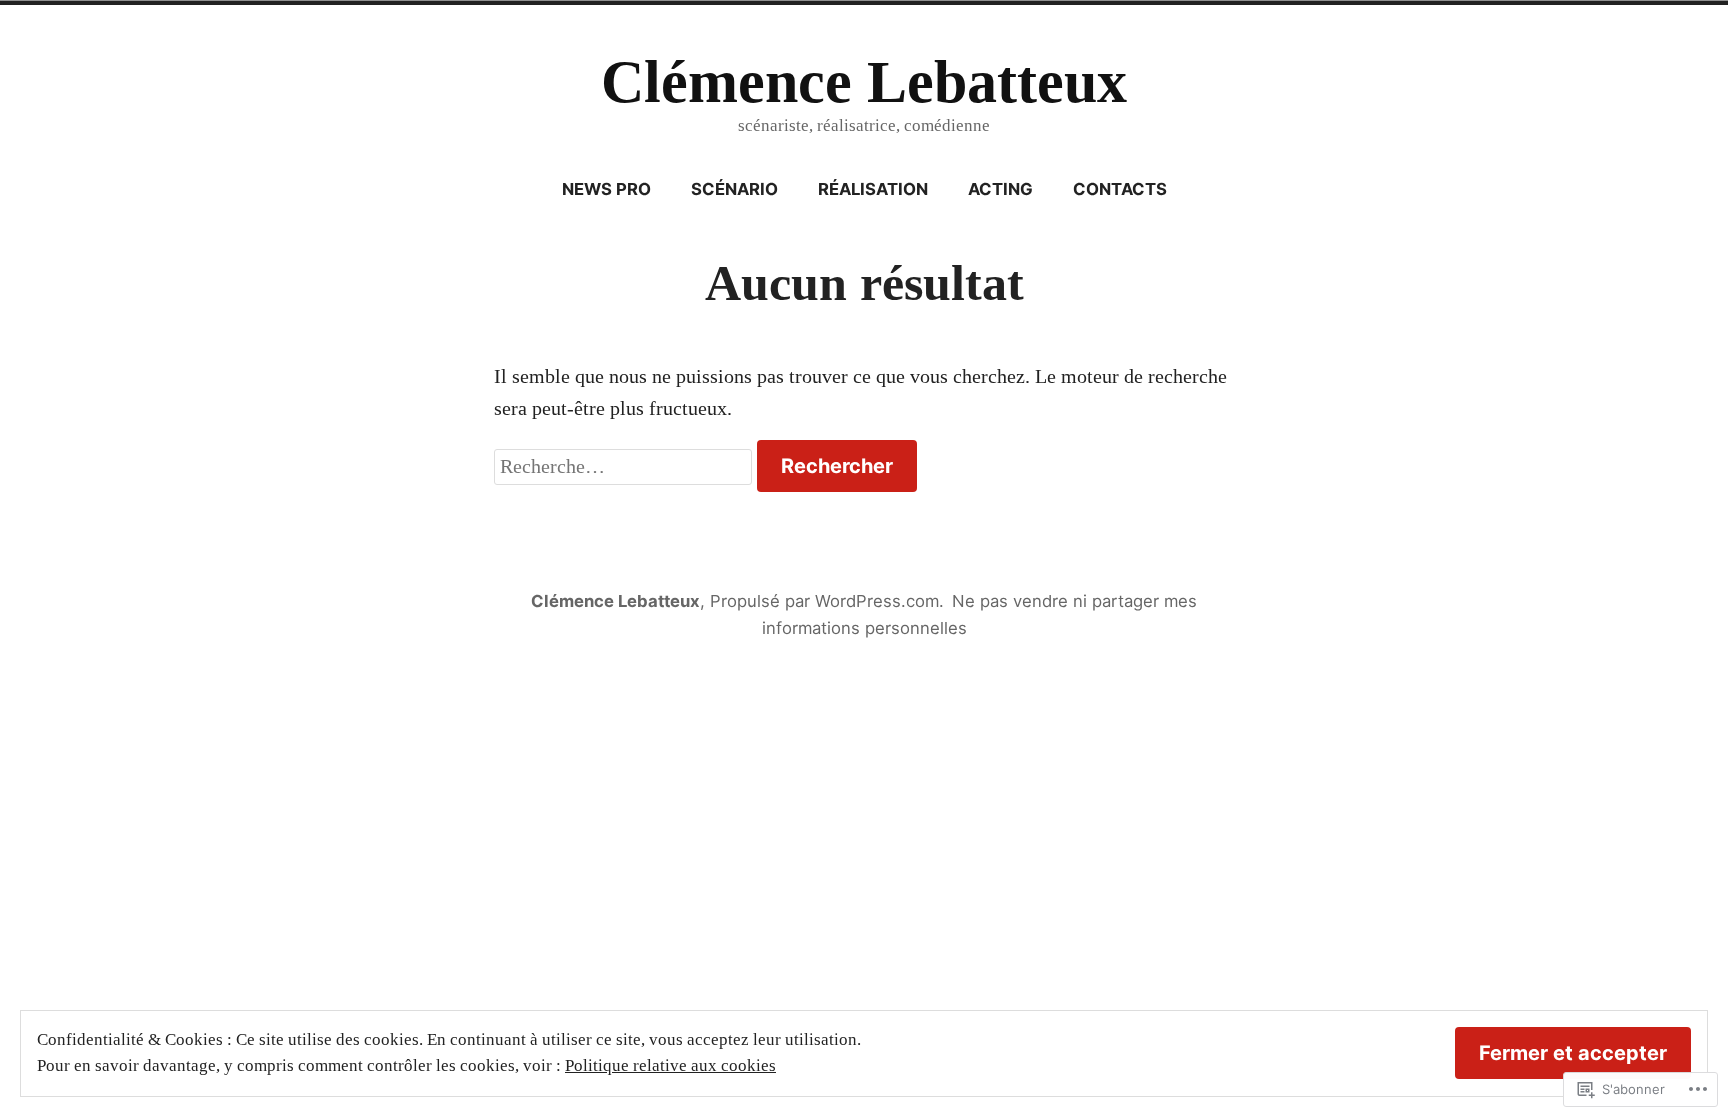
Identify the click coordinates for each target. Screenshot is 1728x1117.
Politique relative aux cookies (670, 1065)
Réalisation (873, 189)
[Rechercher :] (625, 466)
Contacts (1120, 189)
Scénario (734, 189)
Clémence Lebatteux (864, 82)
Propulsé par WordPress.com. (827, 601)
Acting (1000, 189)
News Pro (606, 189)
